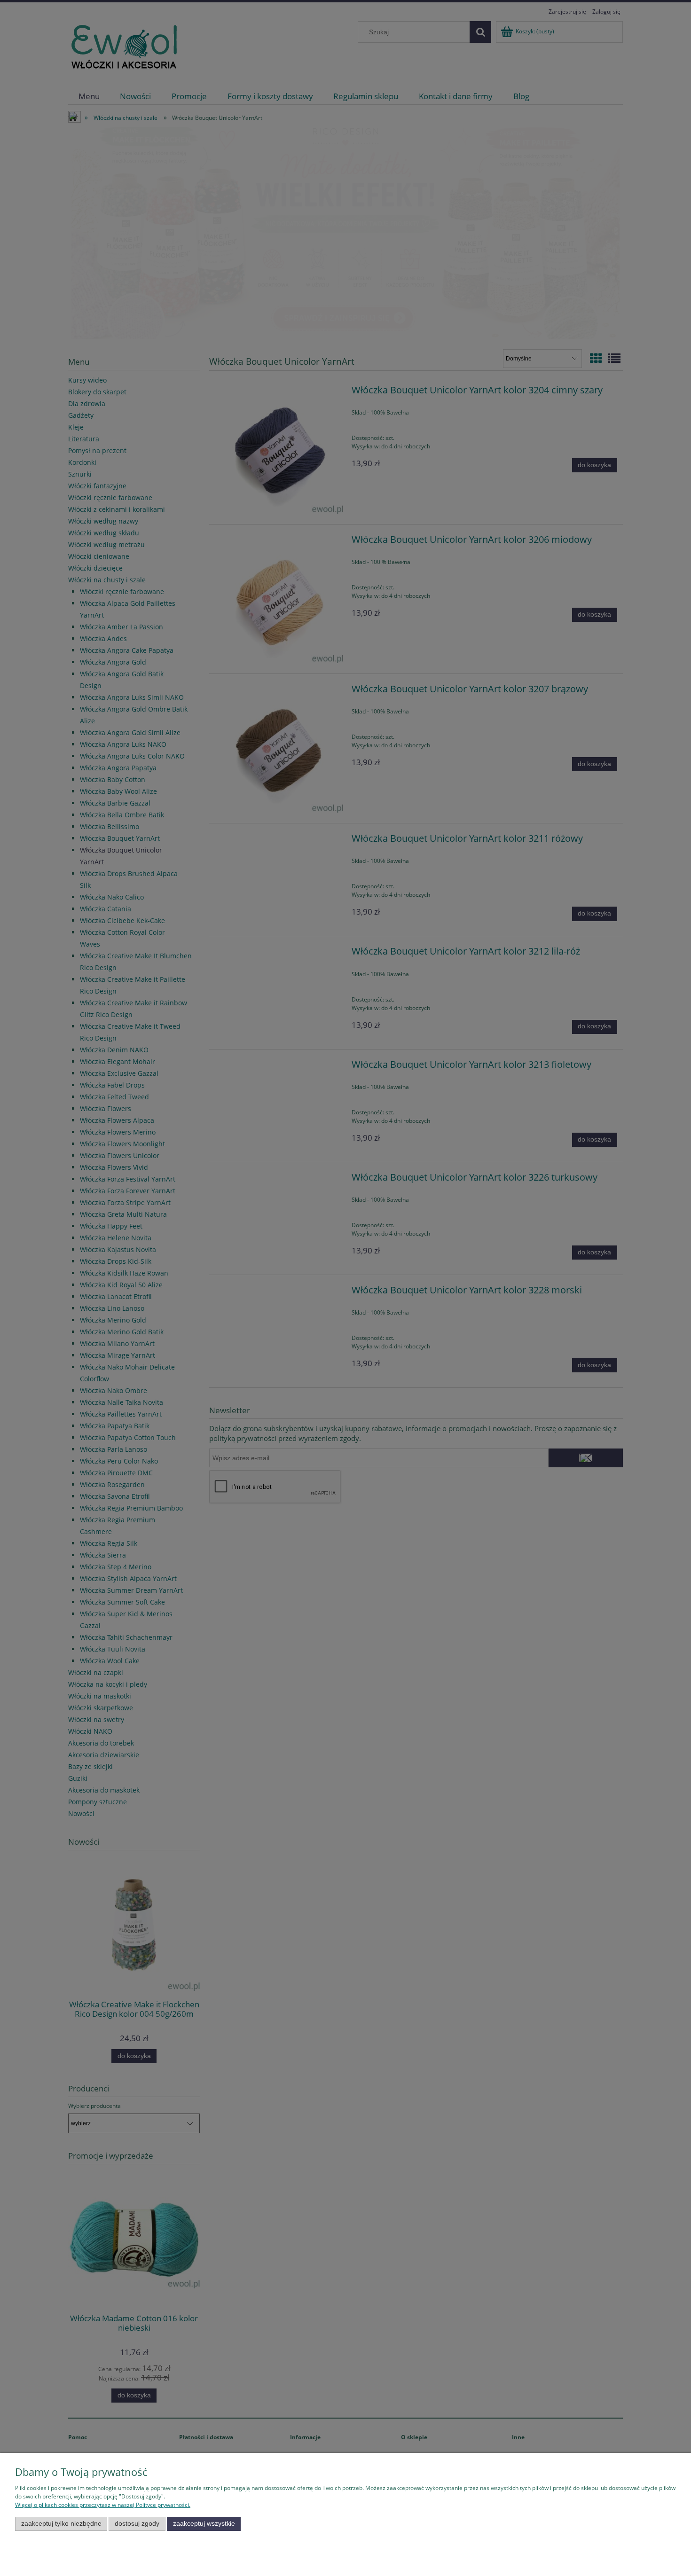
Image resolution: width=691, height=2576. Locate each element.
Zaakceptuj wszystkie (204, 2524)
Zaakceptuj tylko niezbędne (61, 2524)
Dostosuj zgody (137, 2524)
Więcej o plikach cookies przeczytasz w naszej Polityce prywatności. (103, 2505)
